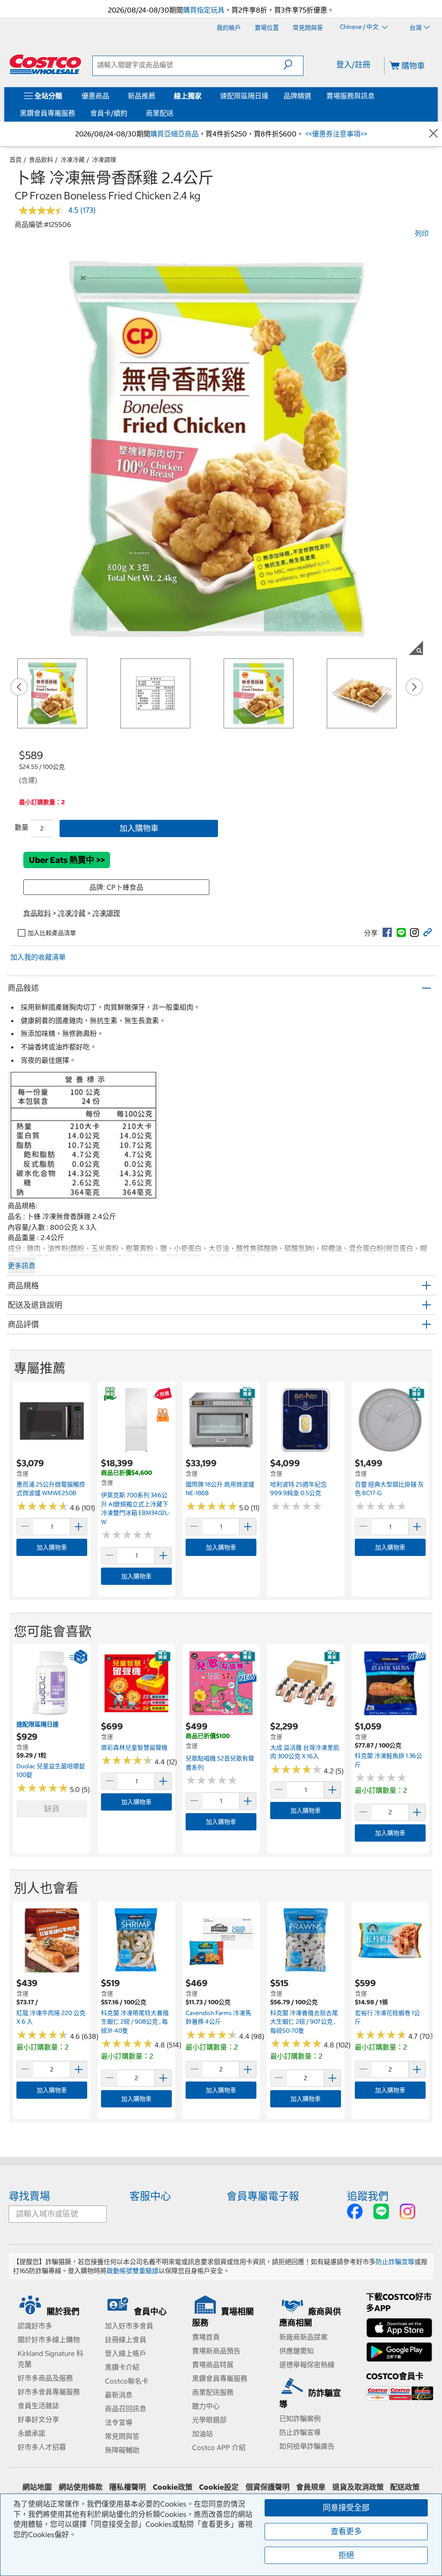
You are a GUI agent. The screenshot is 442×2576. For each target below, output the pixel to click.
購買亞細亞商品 (174, 134)
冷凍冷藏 (73, 160)
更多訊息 (22, 1266)
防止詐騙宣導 (395, 2262)
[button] (293, 65)
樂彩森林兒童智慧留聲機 (134, 1748)
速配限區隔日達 (244, 96)
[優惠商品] (111, 96)
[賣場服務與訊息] (376, 96)
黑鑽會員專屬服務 (47, 113)
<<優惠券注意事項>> (335, 134)
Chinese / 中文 (360, 27)
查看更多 (346, 2531)
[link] (387, 932)
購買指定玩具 (204, 10)
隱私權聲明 (128, 2487)
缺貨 (52, 1809)
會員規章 (311, 2487)
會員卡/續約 (109, 113)
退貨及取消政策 (358, 2487)
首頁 (16, 160)
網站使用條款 (81, 2487)
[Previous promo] (19, 687)
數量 (22, 827)
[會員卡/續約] (129, 113)
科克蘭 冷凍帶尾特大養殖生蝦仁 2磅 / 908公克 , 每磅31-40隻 (135, 2022)
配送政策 (405, 2487)
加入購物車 (139, 828)
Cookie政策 (173, 2487)
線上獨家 (188, 96)
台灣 (416, 28)
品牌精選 (297, 96)
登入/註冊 (353, 65)
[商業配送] (175, 113)
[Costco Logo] (45, 64)
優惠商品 (95, 96)
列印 (422, 233)
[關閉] (433, 134)
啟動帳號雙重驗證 (133, 2271)
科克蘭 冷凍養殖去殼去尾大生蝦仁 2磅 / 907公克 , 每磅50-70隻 (304, 2022)
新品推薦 (142, 96)
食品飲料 (41, 160)
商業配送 (160, 113)
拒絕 (346, 2555)
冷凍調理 (104, 160)
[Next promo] (414, 687)
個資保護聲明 (268, 2487)
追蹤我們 (368, 2196)
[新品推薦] (157, 96)
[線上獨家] (203, 96)
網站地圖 (37, 2487)
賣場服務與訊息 (350, 96)
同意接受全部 (346, 2508)
